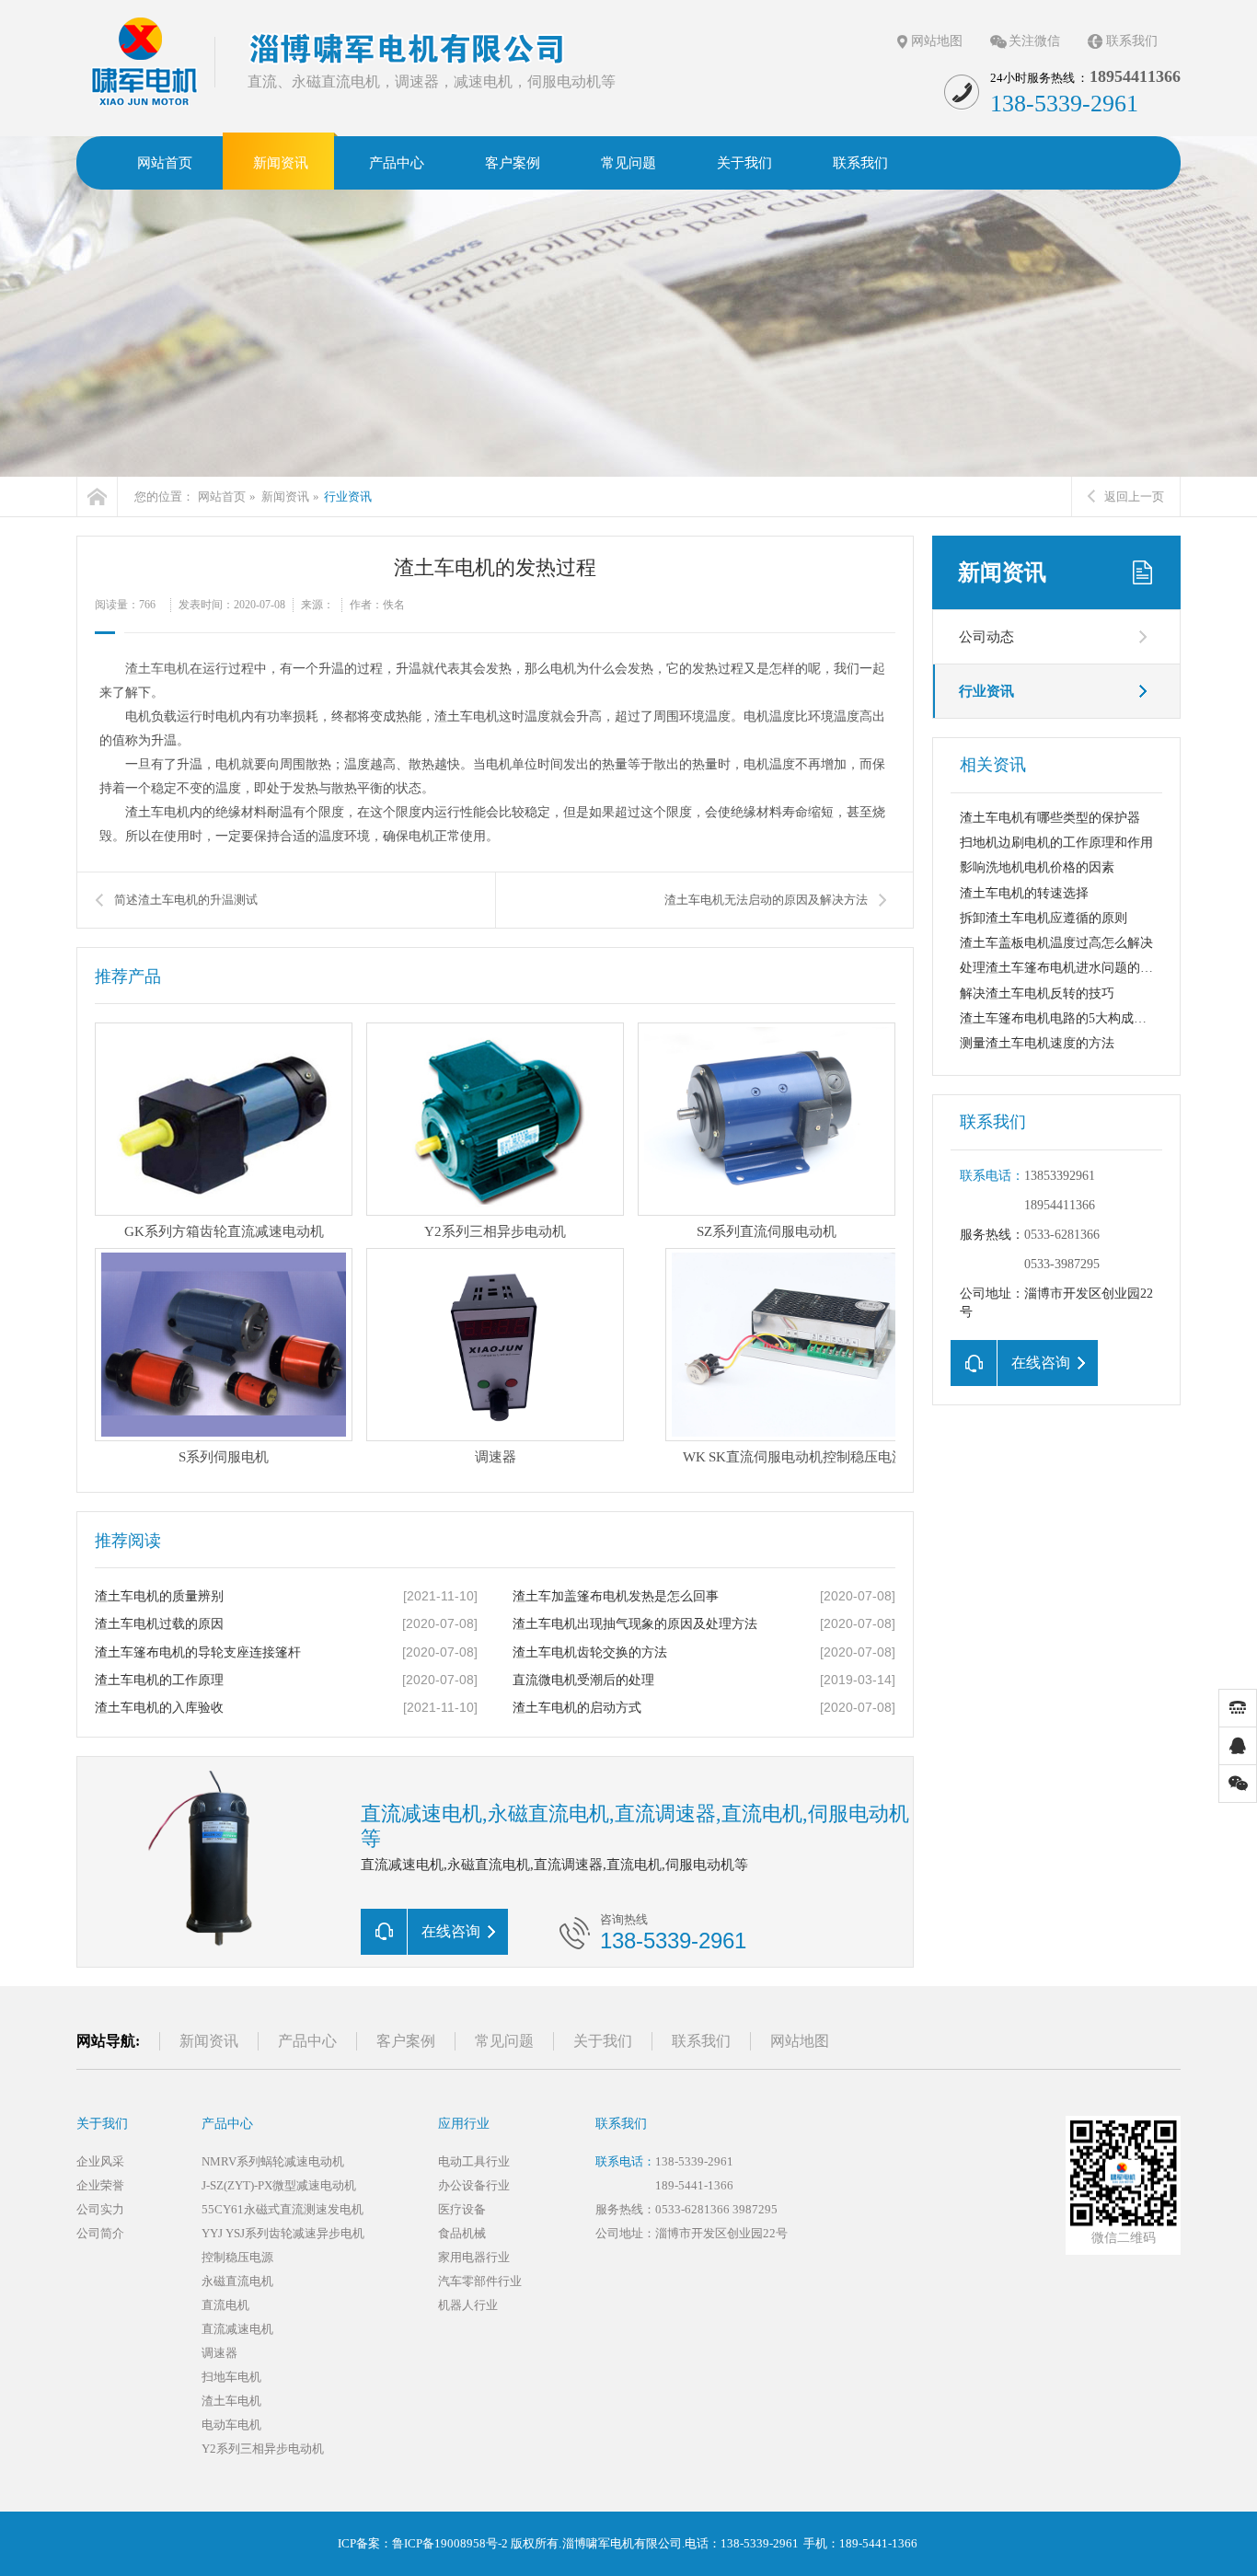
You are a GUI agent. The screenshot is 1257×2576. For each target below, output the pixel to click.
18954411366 (1060, 1205)
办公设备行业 (474, 2185)
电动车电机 (231, 2425)
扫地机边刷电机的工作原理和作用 (1056, 843)
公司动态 (986, 637)
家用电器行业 (474, 2257)
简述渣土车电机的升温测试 (186, 900)
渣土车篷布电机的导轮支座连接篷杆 (198, 1652)
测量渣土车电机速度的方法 (1037, 1043)
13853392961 (1060, 1176)
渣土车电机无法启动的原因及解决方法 (766, 900)
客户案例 (406, 2041)
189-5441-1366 (694, 2185)
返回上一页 (1134, 497)
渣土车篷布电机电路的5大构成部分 (1060, 1018)
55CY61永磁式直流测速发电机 (283, 2209)
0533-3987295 (1062, 1264)
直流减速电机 (237, 2329)
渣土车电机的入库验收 (159, 1708)
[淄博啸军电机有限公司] (145, 61)
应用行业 (464, 2124)
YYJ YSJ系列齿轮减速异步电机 (283, 2233)
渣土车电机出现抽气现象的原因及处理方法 (635, 1624)
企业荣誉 (100, 2185)
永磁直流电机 (237, 2281)
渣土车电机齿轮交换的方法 (590, 1652)
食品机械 (462, 2233)
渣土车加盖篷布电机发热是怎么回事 (616, 1596)
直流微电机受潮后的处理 (583, 1680)
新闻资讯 (285, 497)
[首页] (97, 497)
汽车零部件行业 (480, 2281)
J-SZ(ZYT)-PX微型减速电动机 (279, 2185)
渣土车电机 (157, 669)
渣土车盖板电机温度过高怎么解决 (1056, 943)
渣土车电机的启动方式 (577, 1708)
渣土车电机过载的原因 (159, 1624)
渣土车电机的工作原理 (159, 1680)
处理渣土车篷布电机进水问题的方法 (1063, 968)
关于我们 (603, 2041)
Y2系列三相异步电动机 (263, 2449)
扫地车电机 (231, 2377)
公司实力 (100, 2209)
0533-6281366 (1062, 1235)
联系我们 (1132, 41)
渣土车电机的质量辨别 (159, 1596)
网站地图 (937, 41)
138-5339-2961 (694, 2161)
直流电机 (225, 2305)
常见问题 (504, 2041)
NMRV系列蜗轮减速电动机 (273, 2161)
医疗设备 (462, 2209)
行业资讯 (348, 497)
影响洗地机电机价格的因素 (1037, 867)
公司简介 (100, 2233)
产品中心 (307, 2041)
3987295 (755, 2209)
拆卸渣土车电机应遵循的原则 (1044, 918)
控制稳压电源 (237, 2257)
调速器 (219, 2353)
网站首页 (222, 497)
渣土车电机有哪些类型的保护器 (1050, 818)
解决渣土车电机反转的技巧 (1037, 993)
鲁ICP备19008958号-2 (450, 2543)
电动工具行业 (474, 2161)
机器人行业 (468, 2305)
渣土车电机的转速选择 (1024, 893)
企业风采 (100, 2161)
